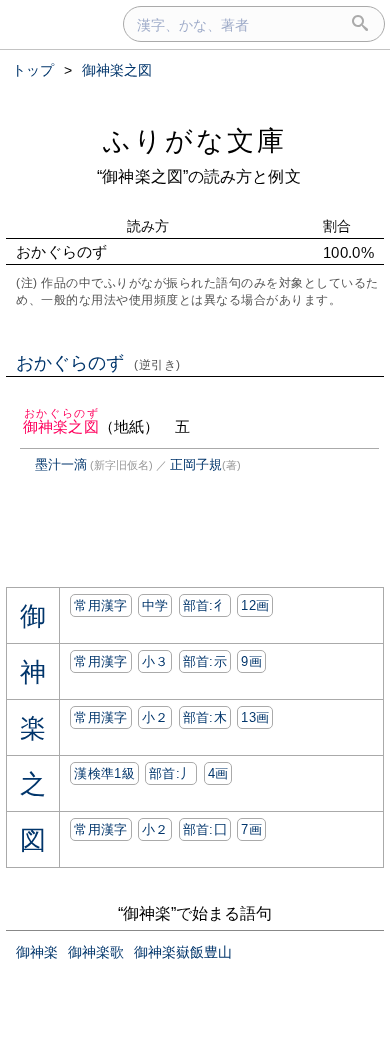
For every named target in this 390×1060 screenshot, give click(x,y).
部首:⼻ (205, 605)
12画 (255, 605)
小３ (155, 661)
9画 (251, 661)
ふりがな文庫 (195, 140)
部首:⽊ (205, 717)
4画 (218, 773)
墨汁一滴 (61, 464)
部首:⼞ (205, 829)
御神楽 (37, 952)
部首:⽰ (205, 661)
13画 (255, 717)
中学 (155, 605)
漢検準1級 (104, 773)
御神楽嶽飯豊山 (183, 952)
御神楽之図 (61, 426)
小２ (155, 717)
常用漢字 (100, 605)
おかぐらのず (98, 363)
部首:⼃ (171, 773)
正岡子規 (196, 464)
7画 (251, 829)
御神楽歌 (96, 952)
